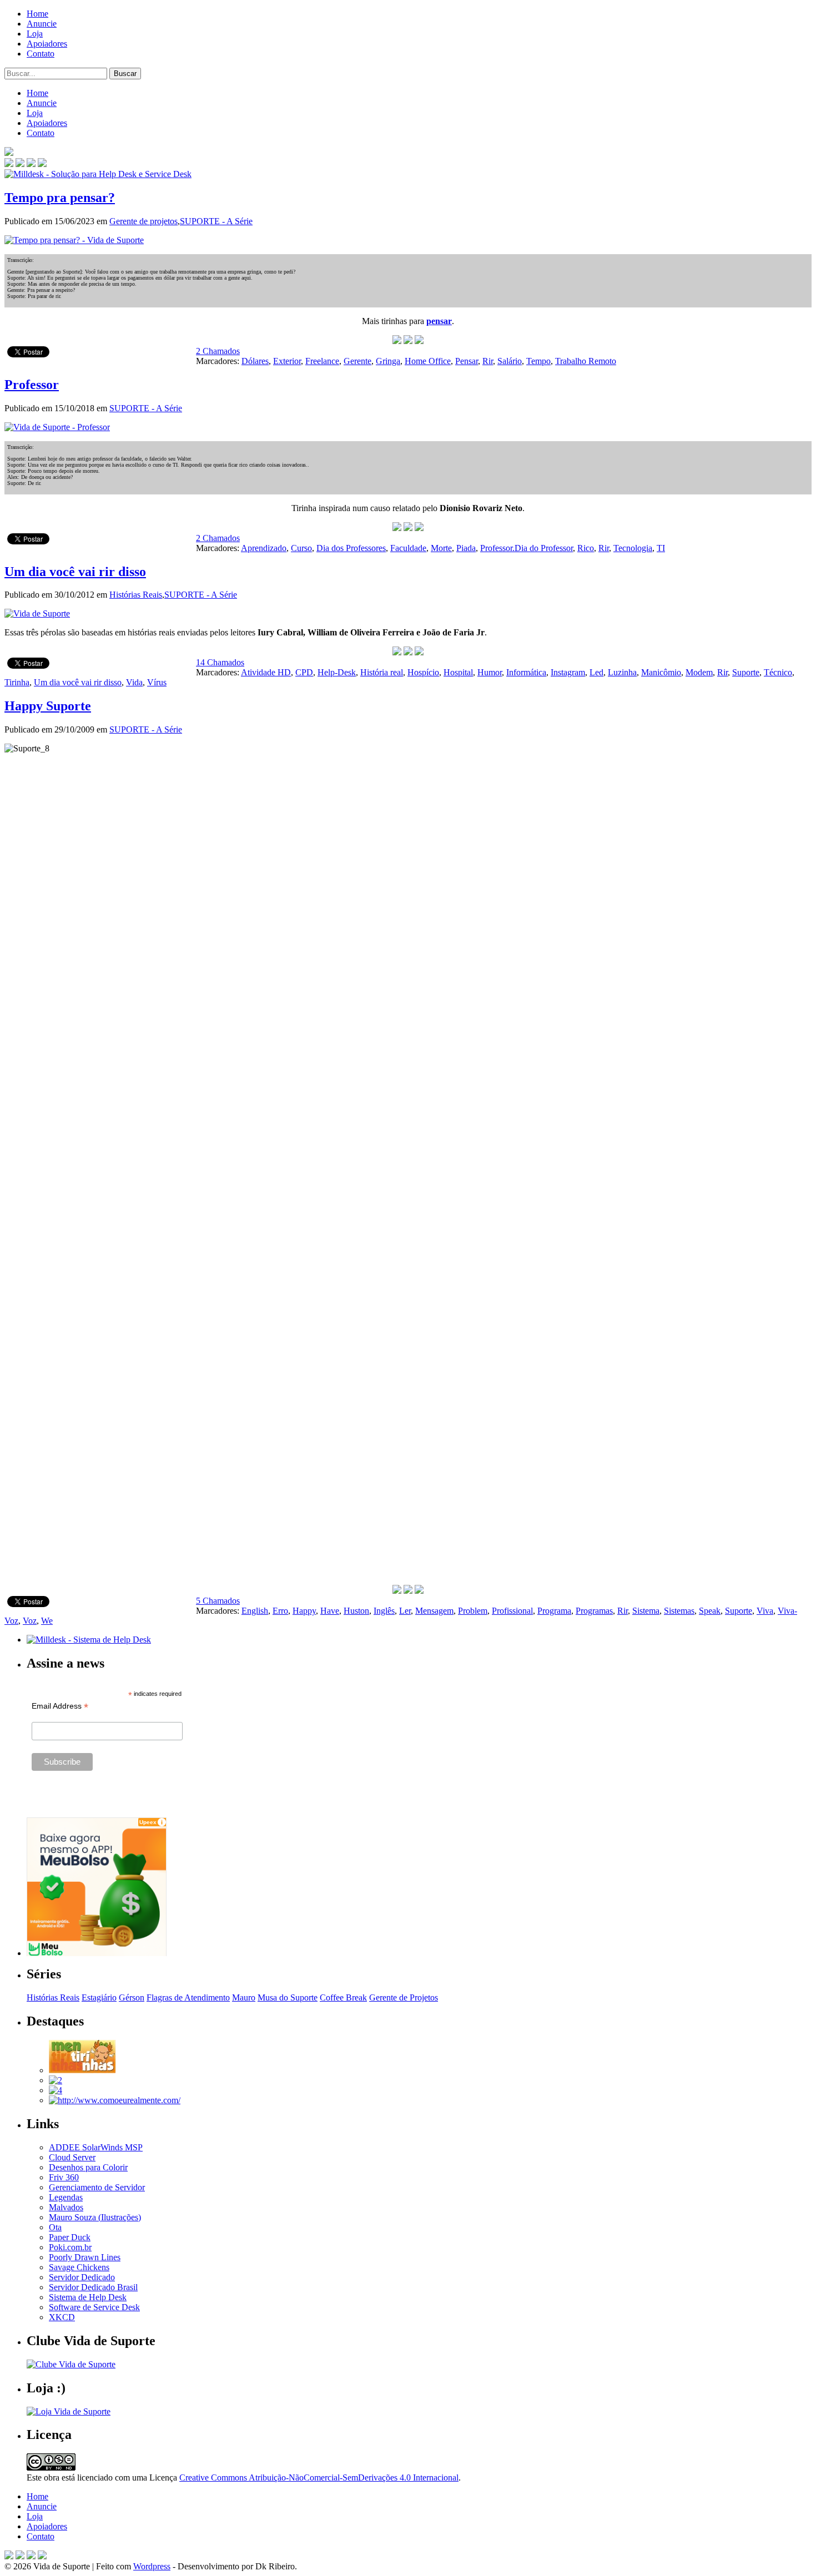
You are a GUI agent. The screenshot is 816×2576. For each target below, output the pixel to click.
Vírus (157, 682)
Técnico (778, 672)
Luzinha (622, 672)
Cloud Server (72, 2157)
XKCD (62, 2317)
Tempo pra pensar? (60, 198)
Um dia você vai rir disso (75, 572)
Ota (55, 2227)
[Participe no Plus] (31, 2556)
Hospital (458, 672)
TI (661, 548)
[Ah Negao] (56, 2090)
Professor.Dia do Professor (527, 548)
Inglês (384, 1611)
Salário (510, 361)
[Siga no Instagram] (42, 2556)
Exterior (287, 361)
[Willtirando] (56, 2080)
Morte (441, 548)
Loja (35, 34)
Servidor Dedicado (82, 2277)
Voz (30, 1621)
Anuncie (42, 24)
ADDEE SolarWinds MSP (96, 2147)
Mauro (244, 1997)
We (47, 1621)
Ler (405, 1611)
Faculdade (408, 548)
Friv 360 (64, 2177)
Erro (280, 1611)
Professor (32, 385)
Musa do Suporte (288, 1997)
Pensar (467, 361)
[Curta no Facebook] (20, 164)
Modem (699, 672)
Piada (466, 548)
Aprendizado (264, 548)
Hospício (423, 672)
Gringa (388, 361)
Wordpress (152, 2566)
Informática (526, 672)
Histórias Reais (136, 595)
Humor (490, 672)
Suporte (746, 672)
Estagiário (99, 1997)
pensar (439, 321)
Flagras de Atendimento (188, 1997)
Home (37, 14)
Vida (134, 682)
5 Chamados (218, 1601)
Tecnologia (633, 548)
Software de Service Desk (94, 2307)
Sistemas (679, 1611)
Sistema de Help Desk (88, 2297)
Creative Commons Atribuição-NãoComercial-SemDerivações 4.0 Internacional (319, 2477)
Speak (710, 1611)
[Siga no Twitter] (31, 164)
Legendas (66, 2197)
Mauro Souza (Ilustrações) (95, 2217)
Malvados (66, 2207)
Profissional (512, 1611)
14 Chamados (220, 662)
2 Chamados (218, 351)
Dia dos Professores (351, 548)
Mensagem (434, 1611)
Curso (301, 548)
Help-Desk (337, 672)
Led (596, 672)
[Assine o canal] (42, 164)
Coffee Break (343, 1997)
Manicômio (661, 672)
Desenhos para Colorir (88, 2167)
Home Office (428, 361)
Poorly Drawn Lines (85, 2257)
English (255, 1611)
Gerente (357, 361)
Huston (356, 1611)
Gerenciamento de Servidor (97, 2187)
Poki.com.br (70, 2247)
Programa (554, 1611)
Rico (586, 548)
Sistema (646, 1611)
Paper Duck (70, 2237)
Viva (765, 1611)
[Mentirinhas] (82, 2070)
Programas (594, 1611)
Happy (304, 1611)
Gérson (132, 1997)
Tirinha (17, 682)
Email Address (60, 1706)
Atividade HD (266, 672)
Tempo (538, 361)
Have (330, 1611)
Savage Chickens (79, 2267)
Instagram (568, 672)
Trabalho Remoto (586, 361)
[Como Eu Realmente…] (115, 2100)
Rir (488, 361)
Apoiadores (47, 44)
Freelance (322, 361)
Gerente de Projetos (404, 1997)
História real (382, 672)
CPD (304, 672)
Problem (473, 1611)
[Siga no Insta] (9, 164)
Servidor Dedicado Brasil (93, 2287)
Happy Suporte (48, 706)
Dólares (255, 361)
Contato (41, 54)
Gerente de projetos (143, 221)
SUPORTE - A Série (216, 221)
